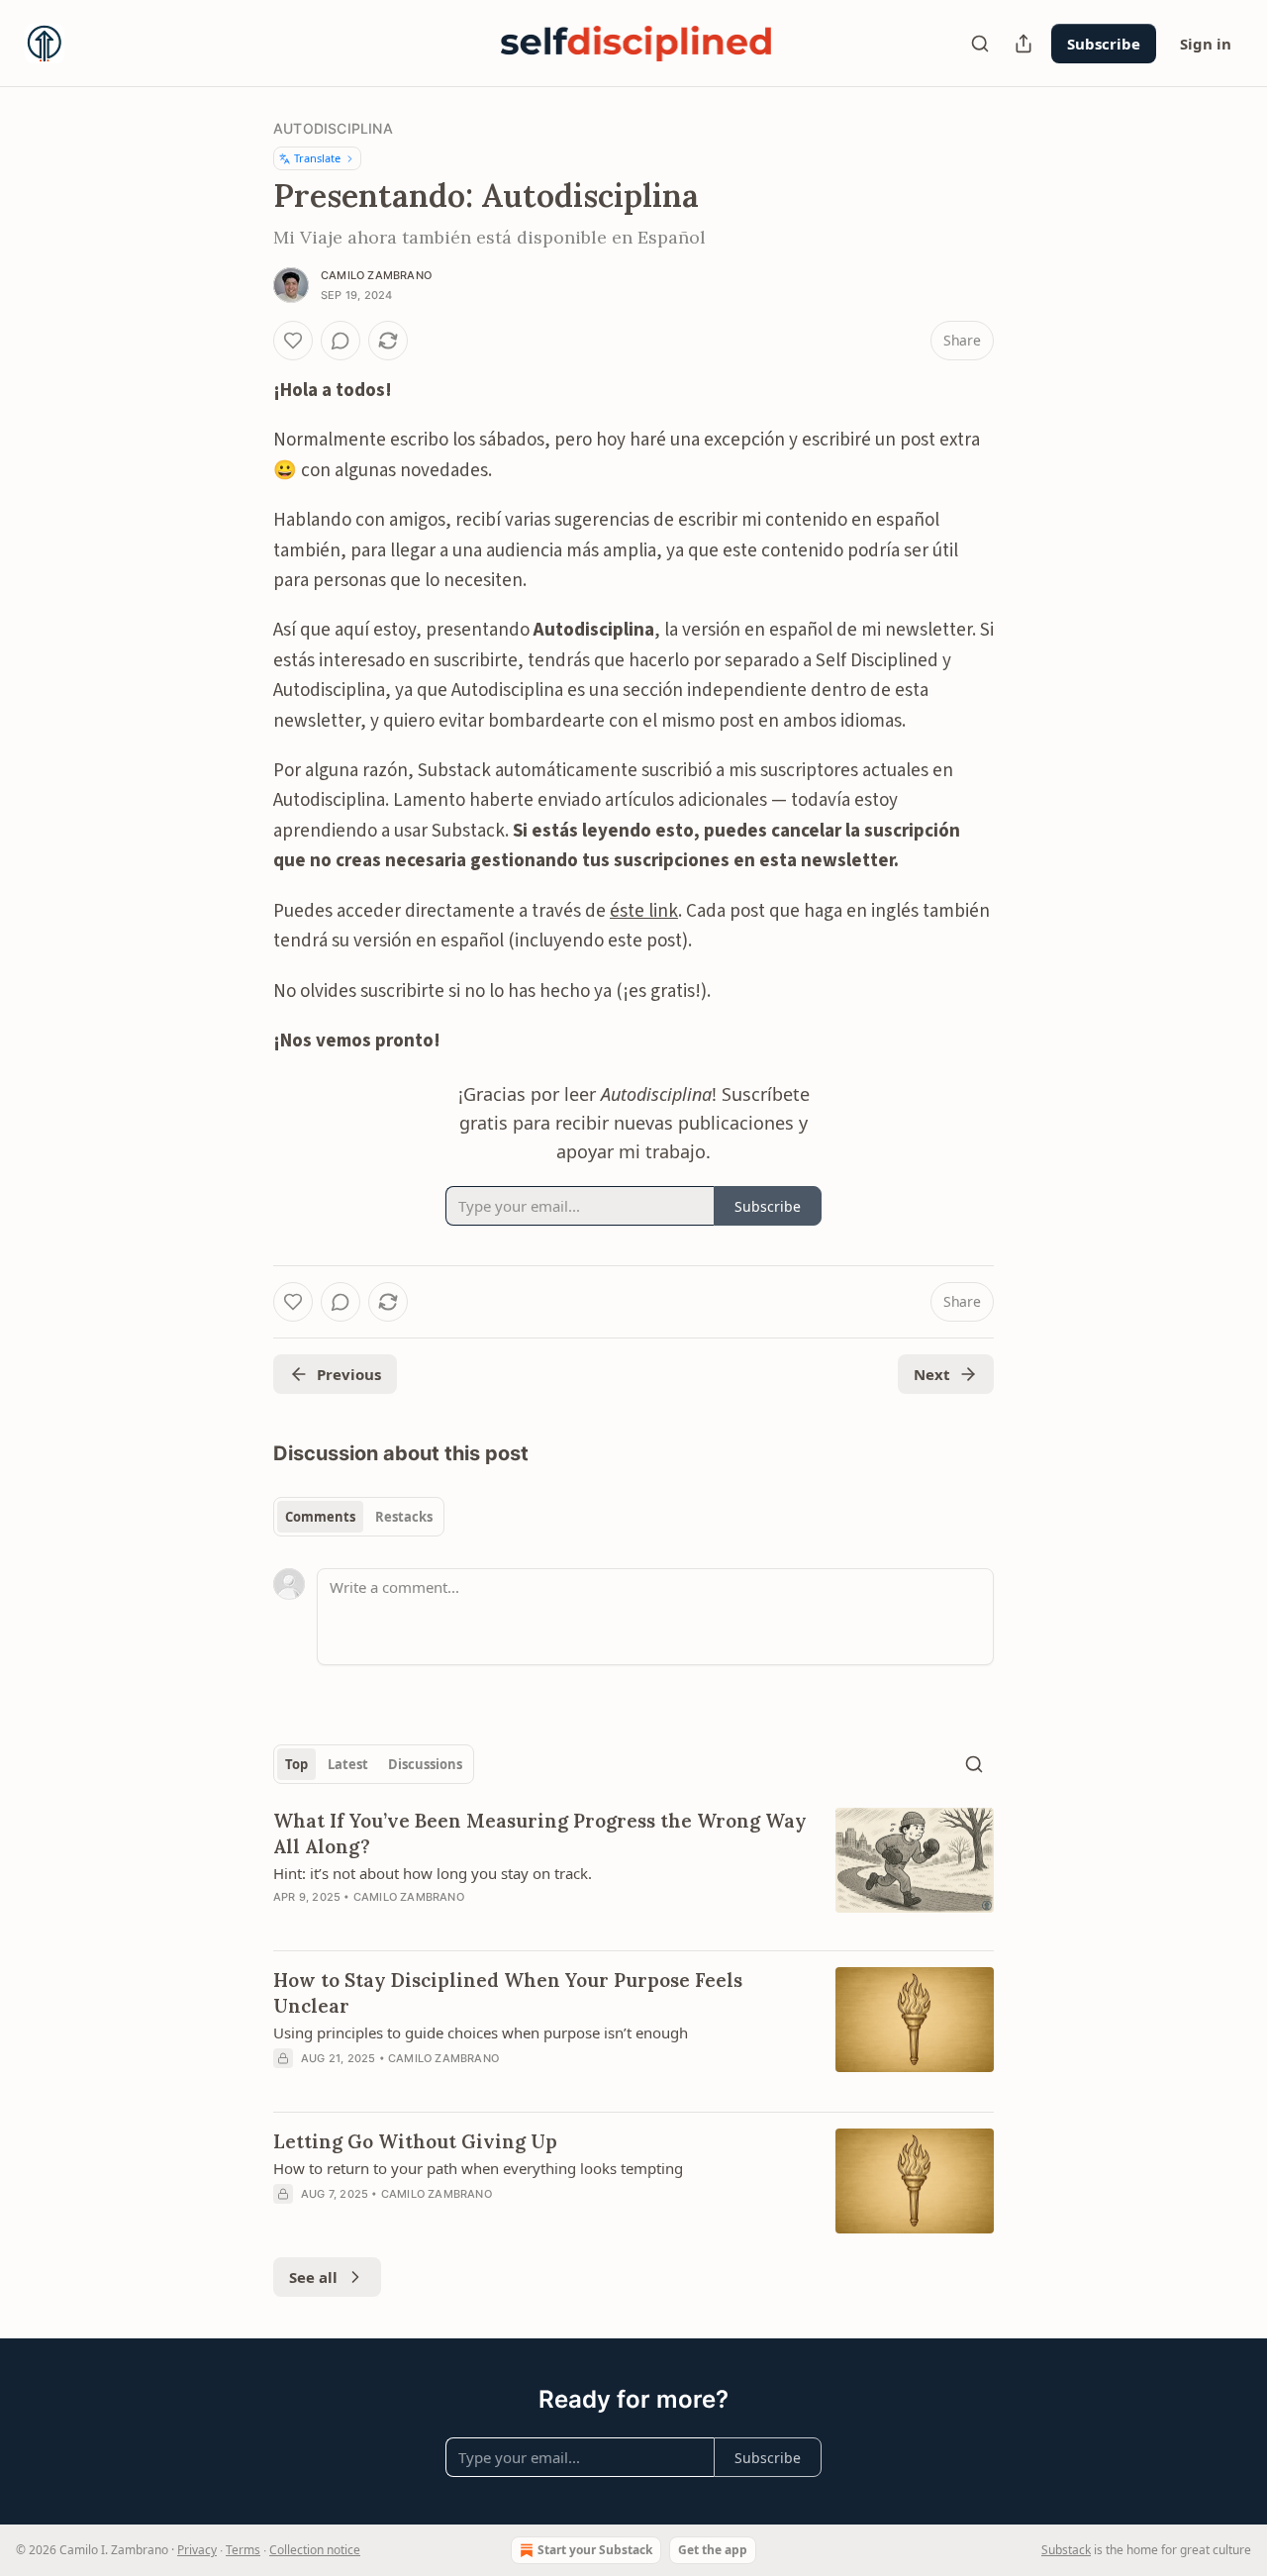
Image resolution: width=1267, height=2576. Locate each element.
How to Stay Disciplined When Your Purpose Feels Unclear (508, 1993)
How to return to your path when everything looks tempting (478, 2168)
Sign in (1206, 44)
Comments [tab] (320, 1517)
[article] (633, 1871)
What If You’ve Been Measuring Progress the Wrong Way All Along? (540, 1833)
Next (932, 1374)
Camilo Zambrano (376, 275)
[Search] (980, 44)
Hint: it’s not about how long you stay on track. (433, 1873)
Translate (317, 158)
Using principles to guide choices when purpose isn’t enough (481, 2032)
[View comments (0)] (341, 341)
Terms (243, 2550)
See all (313, 2277)
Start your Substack (595, 2550)
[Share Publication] (1023, 44)
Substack (1066, 2550)
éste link (644, 911)
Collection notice (315, 2550)
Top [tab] (296, 1764)
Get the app (713, 2550)
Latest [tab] (348, 1764)
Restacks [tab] (404, 1517)
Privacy (197, 2550)
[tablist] (359, 1517)
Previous (349, 1374)
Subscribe (1104, 44)
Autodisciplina (333, 128)
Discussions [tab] (425, 1764)
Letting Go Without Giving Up (415, 2141)
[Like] (293, 341)
